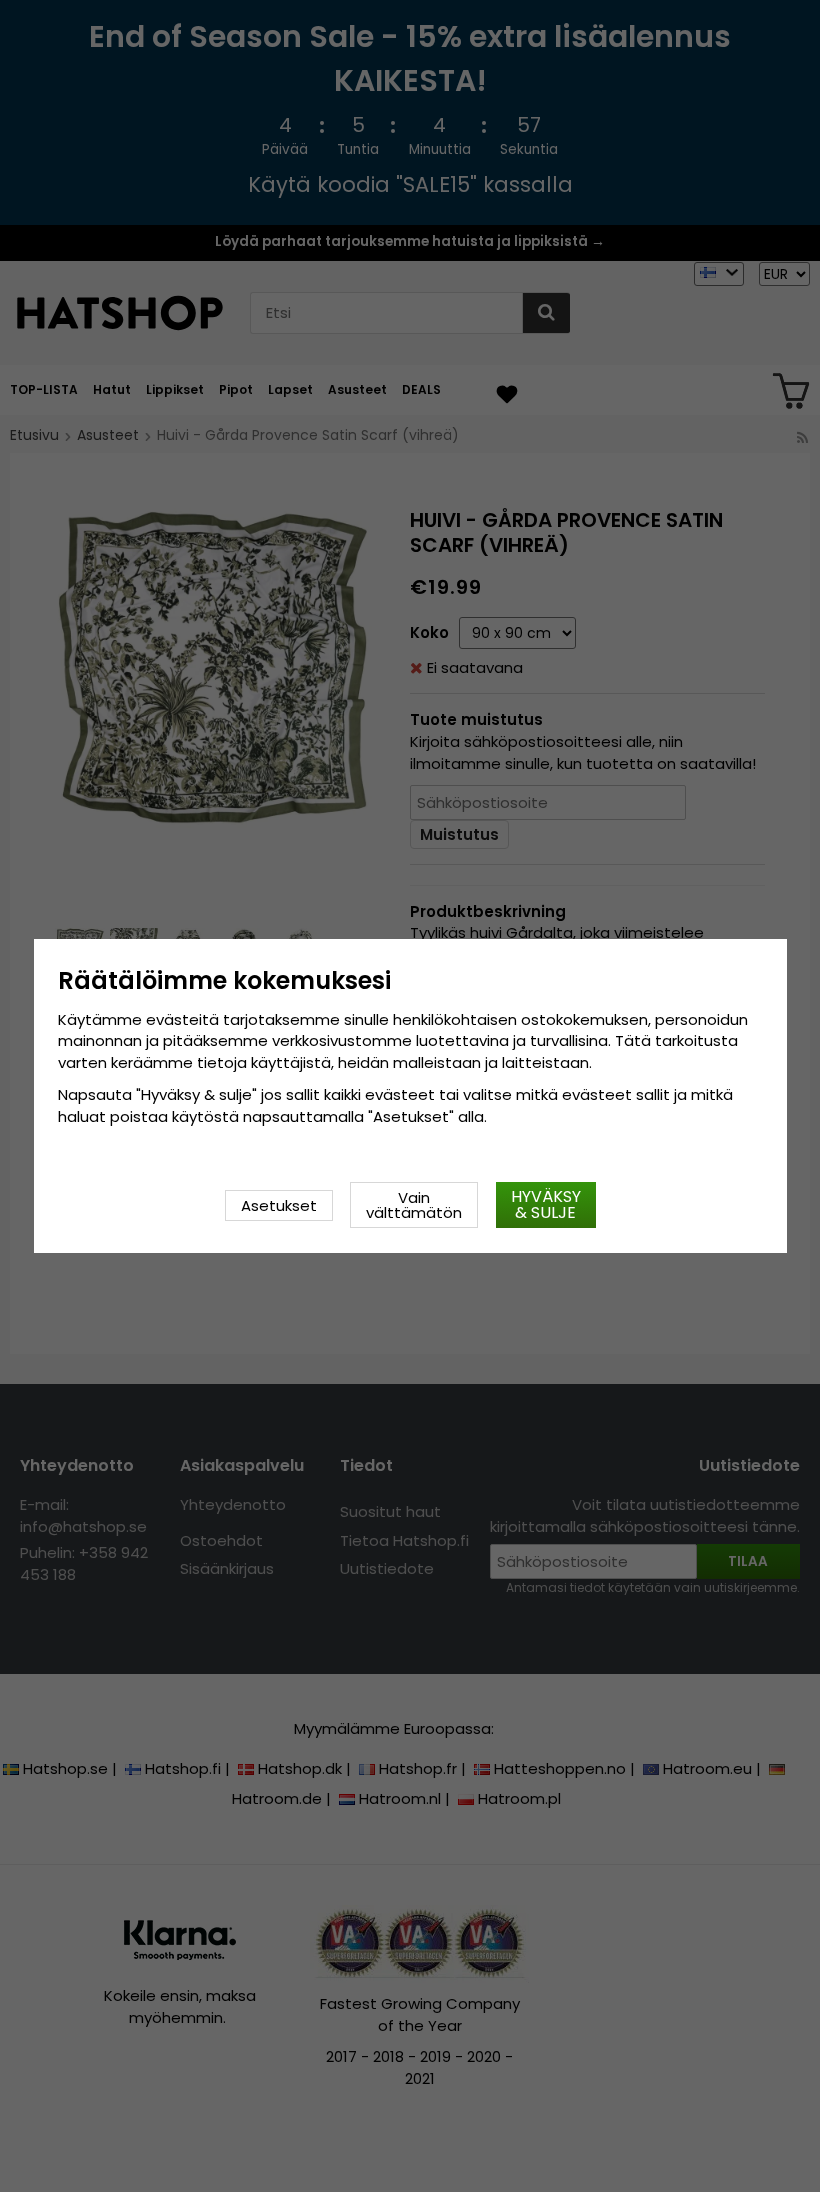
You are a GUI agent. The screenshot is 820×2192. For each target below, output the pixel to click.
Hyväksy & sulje (546, 1204)
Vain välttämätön (414, 1205)
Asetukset (279, 1205)
